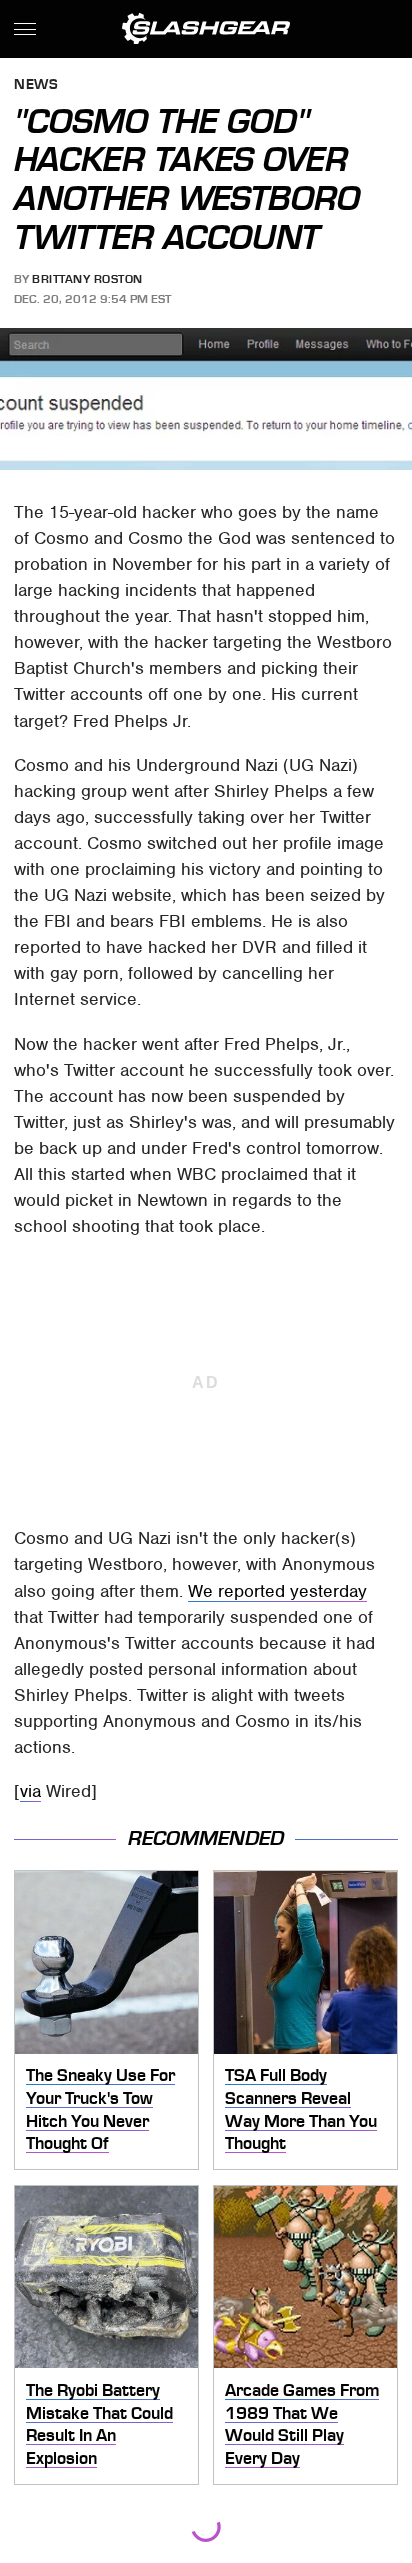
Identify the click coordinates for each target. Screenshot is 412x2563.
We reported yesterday (277, 1591)
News (36, 85)
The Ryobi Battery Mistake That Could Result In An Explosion (99, 2424)
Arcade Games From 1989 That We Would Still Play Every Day (302, 2424)
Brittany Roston (87, 279)
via (30, 1791)
